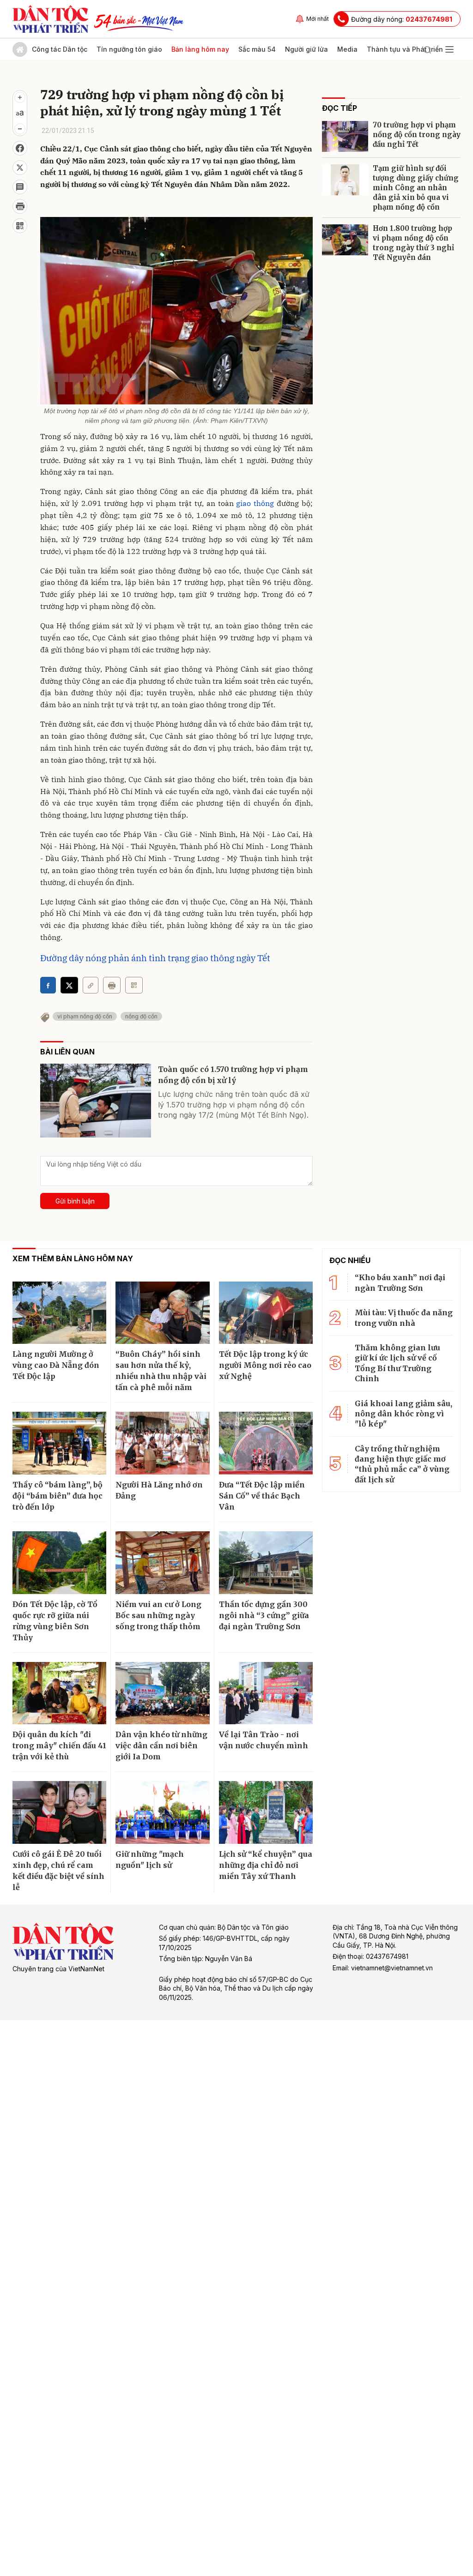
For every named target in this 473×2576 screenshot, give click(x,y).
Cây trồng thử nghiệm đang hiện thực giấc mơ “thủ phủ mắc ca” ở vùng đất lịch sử (402, 1464)
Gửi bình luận (75, 1201)
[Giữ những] (162, 1812)
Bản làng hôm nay (200, 49)
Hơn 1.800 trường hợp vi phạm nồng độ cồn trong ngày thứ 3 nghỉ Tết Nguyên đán (413, 243)
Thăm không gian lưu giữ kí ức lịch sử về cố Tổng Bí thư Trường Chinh (397, 1363)
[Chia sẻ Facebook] (20, 148)
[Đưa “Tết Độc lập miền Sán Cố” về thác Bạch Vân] (266, 1443)
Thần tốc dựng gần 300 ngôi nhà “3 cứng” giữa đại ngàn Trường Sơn (264, 1615)
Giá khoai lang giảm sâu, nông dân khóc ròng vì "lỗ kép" (403, 1414)
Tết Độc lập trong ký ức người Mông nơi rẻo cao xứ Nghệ (265, 1365)
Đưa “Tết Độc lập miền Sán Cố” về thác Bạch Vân (262, 1496)
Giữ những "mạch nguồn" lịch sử (150, 1860)
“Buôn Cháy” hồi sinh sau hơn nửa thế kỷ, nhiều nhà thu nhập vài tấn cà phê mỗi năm (161, 1371)
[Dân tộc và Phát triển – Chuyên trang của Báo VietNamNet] (50, 19)
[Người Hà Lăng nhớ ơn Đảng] (162, 1443)
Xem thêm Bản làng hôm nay (73, 1258)
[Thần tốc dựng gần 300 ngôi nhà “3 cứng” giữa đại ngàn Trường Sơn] (266, 1563)
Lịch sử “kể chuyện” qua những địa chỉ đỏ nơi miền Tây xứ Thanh (266, 1865)
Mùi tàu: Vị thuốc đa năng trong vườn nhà (404, 1318)
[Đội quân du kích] (59, 1693)
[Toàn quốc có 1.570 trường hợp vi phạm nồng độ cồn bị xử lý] (96, 1101)
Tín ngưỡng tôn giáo (129, 49)
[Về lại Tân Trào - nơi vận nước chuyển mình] (266, 1693)
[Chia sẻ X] (69, 985)
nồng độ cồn (141, 1016)
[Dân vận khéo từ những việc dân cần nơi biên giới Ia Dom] (162, 1693)
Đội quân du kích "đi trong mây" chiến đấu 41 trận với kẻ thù (59, 1745)
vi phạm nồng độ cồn (85, 1016)
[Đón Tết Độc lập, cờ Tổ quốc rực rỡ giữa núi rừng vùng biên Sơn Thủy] (59, 1563)
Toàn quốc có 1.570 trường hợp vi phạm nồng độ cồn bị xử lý (233, 1075)
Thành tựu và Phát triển (405, 49)
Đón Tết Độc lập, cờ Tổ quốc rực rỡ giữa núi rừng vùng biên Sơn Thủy (55, 1621)
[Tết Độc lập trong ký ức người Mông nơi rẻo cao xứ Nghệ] (266, 1313)
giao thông (255, 503)
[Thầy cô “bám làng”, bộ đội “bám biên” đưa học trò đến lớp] (59, 1443)
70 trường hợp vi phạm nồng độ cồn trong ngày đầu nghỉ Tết (417, 135)
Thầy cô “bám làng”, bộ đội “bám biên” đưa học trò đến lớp (58, 1496)
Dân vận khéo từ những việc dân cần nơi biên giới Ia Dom (161, 1745)
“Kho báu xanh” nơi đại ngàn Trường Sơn (400, 1282)
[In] (112, 985)
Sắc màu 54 (257, 49)
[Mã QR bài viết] (20, 226)
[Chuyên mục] (449, 49)
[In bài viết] (20, 206)
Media (347, 49)
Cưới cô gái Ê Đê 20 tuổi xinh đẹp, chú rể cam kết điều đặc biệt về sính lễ (58, 1871)
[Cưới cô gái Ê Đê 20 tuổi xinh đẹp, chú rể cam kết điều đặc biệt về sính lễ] (59, 1812)
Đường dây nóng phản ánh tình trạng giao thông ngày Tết (155, 958)
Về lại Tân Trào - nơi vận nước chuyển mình (264, 1740)
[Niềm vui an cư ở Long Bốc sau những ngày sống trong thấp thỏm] (162, 1563)
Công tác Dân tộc (60, 49)
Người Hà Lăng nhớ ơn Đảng (159, 1490)
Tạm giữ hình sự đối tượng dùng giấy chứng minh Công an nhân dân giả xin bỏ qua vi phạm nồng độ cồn (416, 188)
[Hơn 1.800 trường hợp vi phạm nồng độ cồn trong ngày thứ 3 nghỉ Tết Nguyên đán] (345, 240)
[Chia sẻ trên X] (20, 168)
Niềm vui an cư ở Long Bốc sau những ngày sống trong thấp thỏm (158, 1615)
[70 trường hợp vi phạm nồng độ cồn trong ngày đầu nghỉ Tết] (345, 136)
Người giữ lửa (306, 49)
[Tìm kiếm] (427, 49)
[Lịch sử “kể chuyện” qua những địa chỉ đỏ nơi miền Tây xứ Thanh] (266, 1812)
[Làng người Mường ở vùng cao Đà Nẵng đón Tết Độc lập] (59, 1313)
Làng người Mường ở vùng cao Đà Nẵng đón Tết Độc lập (56, 1365)
